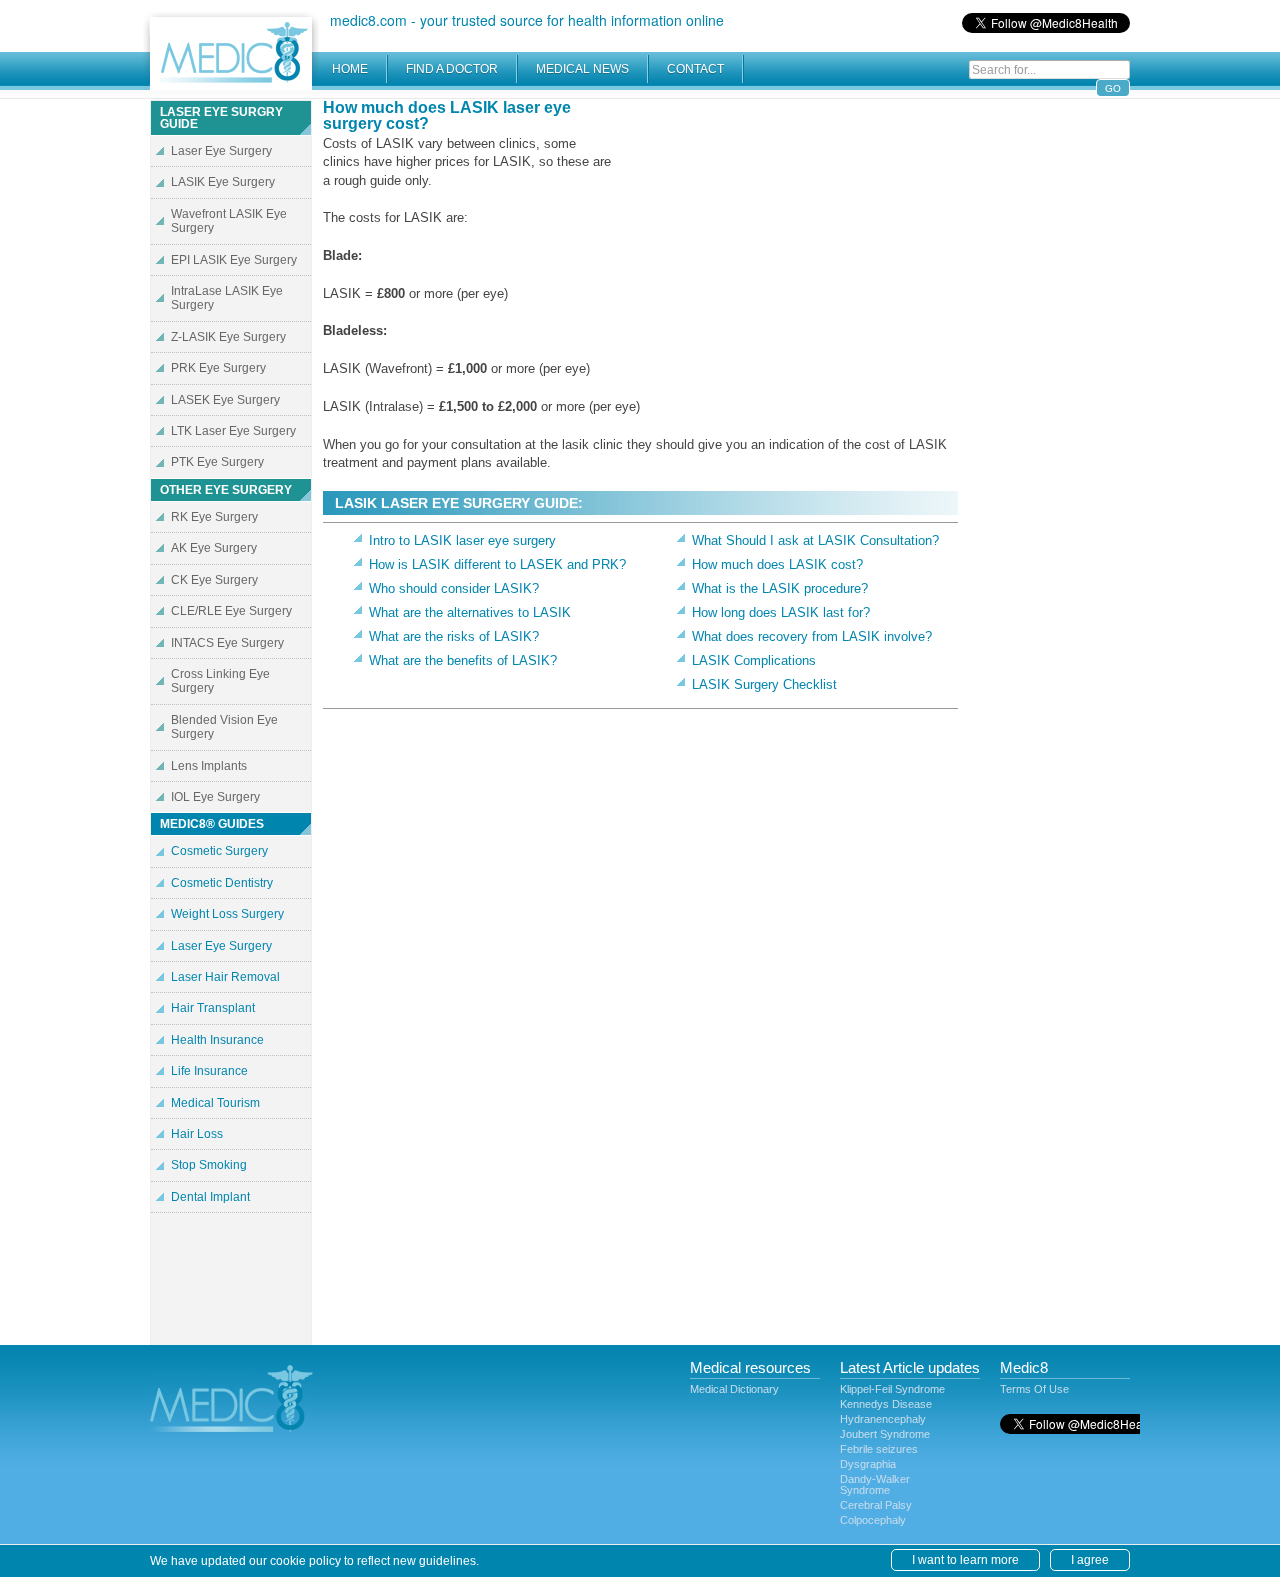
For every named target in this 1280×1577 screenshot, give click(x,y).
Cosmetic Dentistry (222, 883)
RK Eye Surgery (214, 517)
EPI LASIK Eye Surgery (234, 260)
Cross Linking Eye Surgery (220, 681)
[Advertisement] (790, 240)
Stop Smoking (209, 1165)
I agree (1090, 1560)
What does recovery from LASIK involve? (812, 636)
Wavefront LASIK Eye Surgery (229, 221)
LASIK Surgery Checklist (764, 684)
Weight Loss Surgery (227, 914)
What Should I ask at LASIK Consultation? (815, 540)
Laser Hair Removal (225, 977)
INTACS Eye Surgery (227, 643)
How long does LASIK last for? (781, 612)
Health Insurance (217, 1040)
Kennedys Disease (886, 1404)
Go (1113, 88)
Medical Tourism (215, 1103)
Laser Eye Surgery (221, 151)
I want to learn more (965, 1560)
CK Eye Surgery (214, 580)
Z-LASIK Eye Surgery (228, 337)
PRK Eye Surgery (218, 368)
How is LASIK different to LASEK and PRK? (497, 564)
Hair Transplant (213, 1008)
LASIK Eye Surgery (223, 182)
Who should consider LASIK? (454, 588)
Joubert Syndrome (885, 1434)
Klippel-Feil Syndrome (892, 1389)
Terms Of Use (1034, 1389)
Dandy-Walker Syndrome (875, 1484)
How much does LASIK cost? (777, 564)
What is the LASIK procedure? (780, 588)
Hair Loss (197, 1134)
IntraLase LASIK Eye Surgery (227, 298)
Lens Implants (209, 766)
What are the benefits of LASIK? (463, 660)
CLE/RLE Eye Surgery (231, 611)
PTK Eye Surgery (217, 462)
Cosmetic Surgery (219, 851)
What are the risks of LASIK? (454, 636)
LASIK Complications (754, 660)
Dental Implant (210, 1197)
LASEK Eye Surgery (225, 400)
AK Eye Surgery (214, 548)
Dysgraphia (868, 1464)
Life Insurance (209, 1071)
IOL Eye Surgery (215, 797)
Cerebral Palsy (876, 1505)
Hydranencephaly (883, 1419)
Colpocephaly (873, 1520)
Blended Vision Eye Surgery (224, 727)
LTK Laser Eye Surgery (233, 431)
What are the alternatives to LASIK (470, 612)
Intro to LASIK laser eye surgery (462, 540)
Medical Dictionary (734, 1389)
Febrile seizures (879, 1449)
